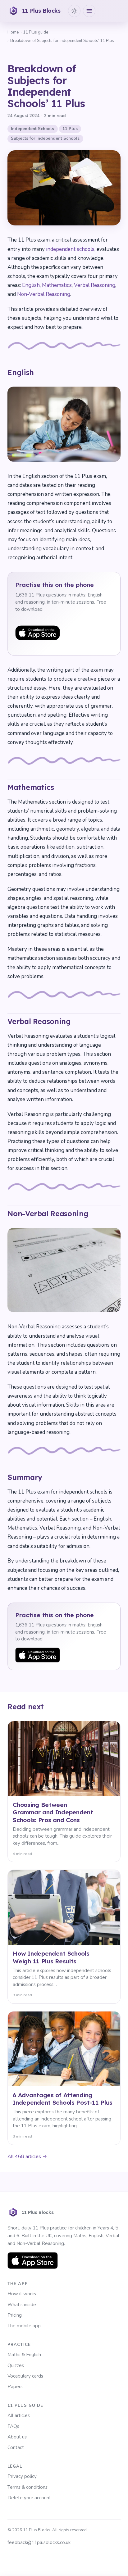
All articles (19, 2415)
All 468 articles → (27, 2156)
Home (13, 32)
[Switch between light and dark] (74, 11)
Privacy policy (22, 2476)
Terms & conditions (27, 2487)
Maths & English (24, 2355)
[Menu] (89, 11)
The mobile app (24, 2326)
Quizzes (16, 2365)
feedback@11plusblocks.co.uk (39, 2542)
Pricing (15, 2315)
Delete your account (29, 2498)
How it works (22, 2294)
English (31, 285)
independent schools (70, 249)
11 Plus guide (36, 32)
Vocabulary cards (25, 2376)
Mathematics (57, 285)
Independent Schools (32, 129)
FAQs (13, 2426)
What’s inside (22, 2305)
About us (17, 2437)
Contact (16, 2447)
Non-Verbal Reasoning (44, 294)
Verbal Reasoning (95, 285)
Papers (15, 2387)
